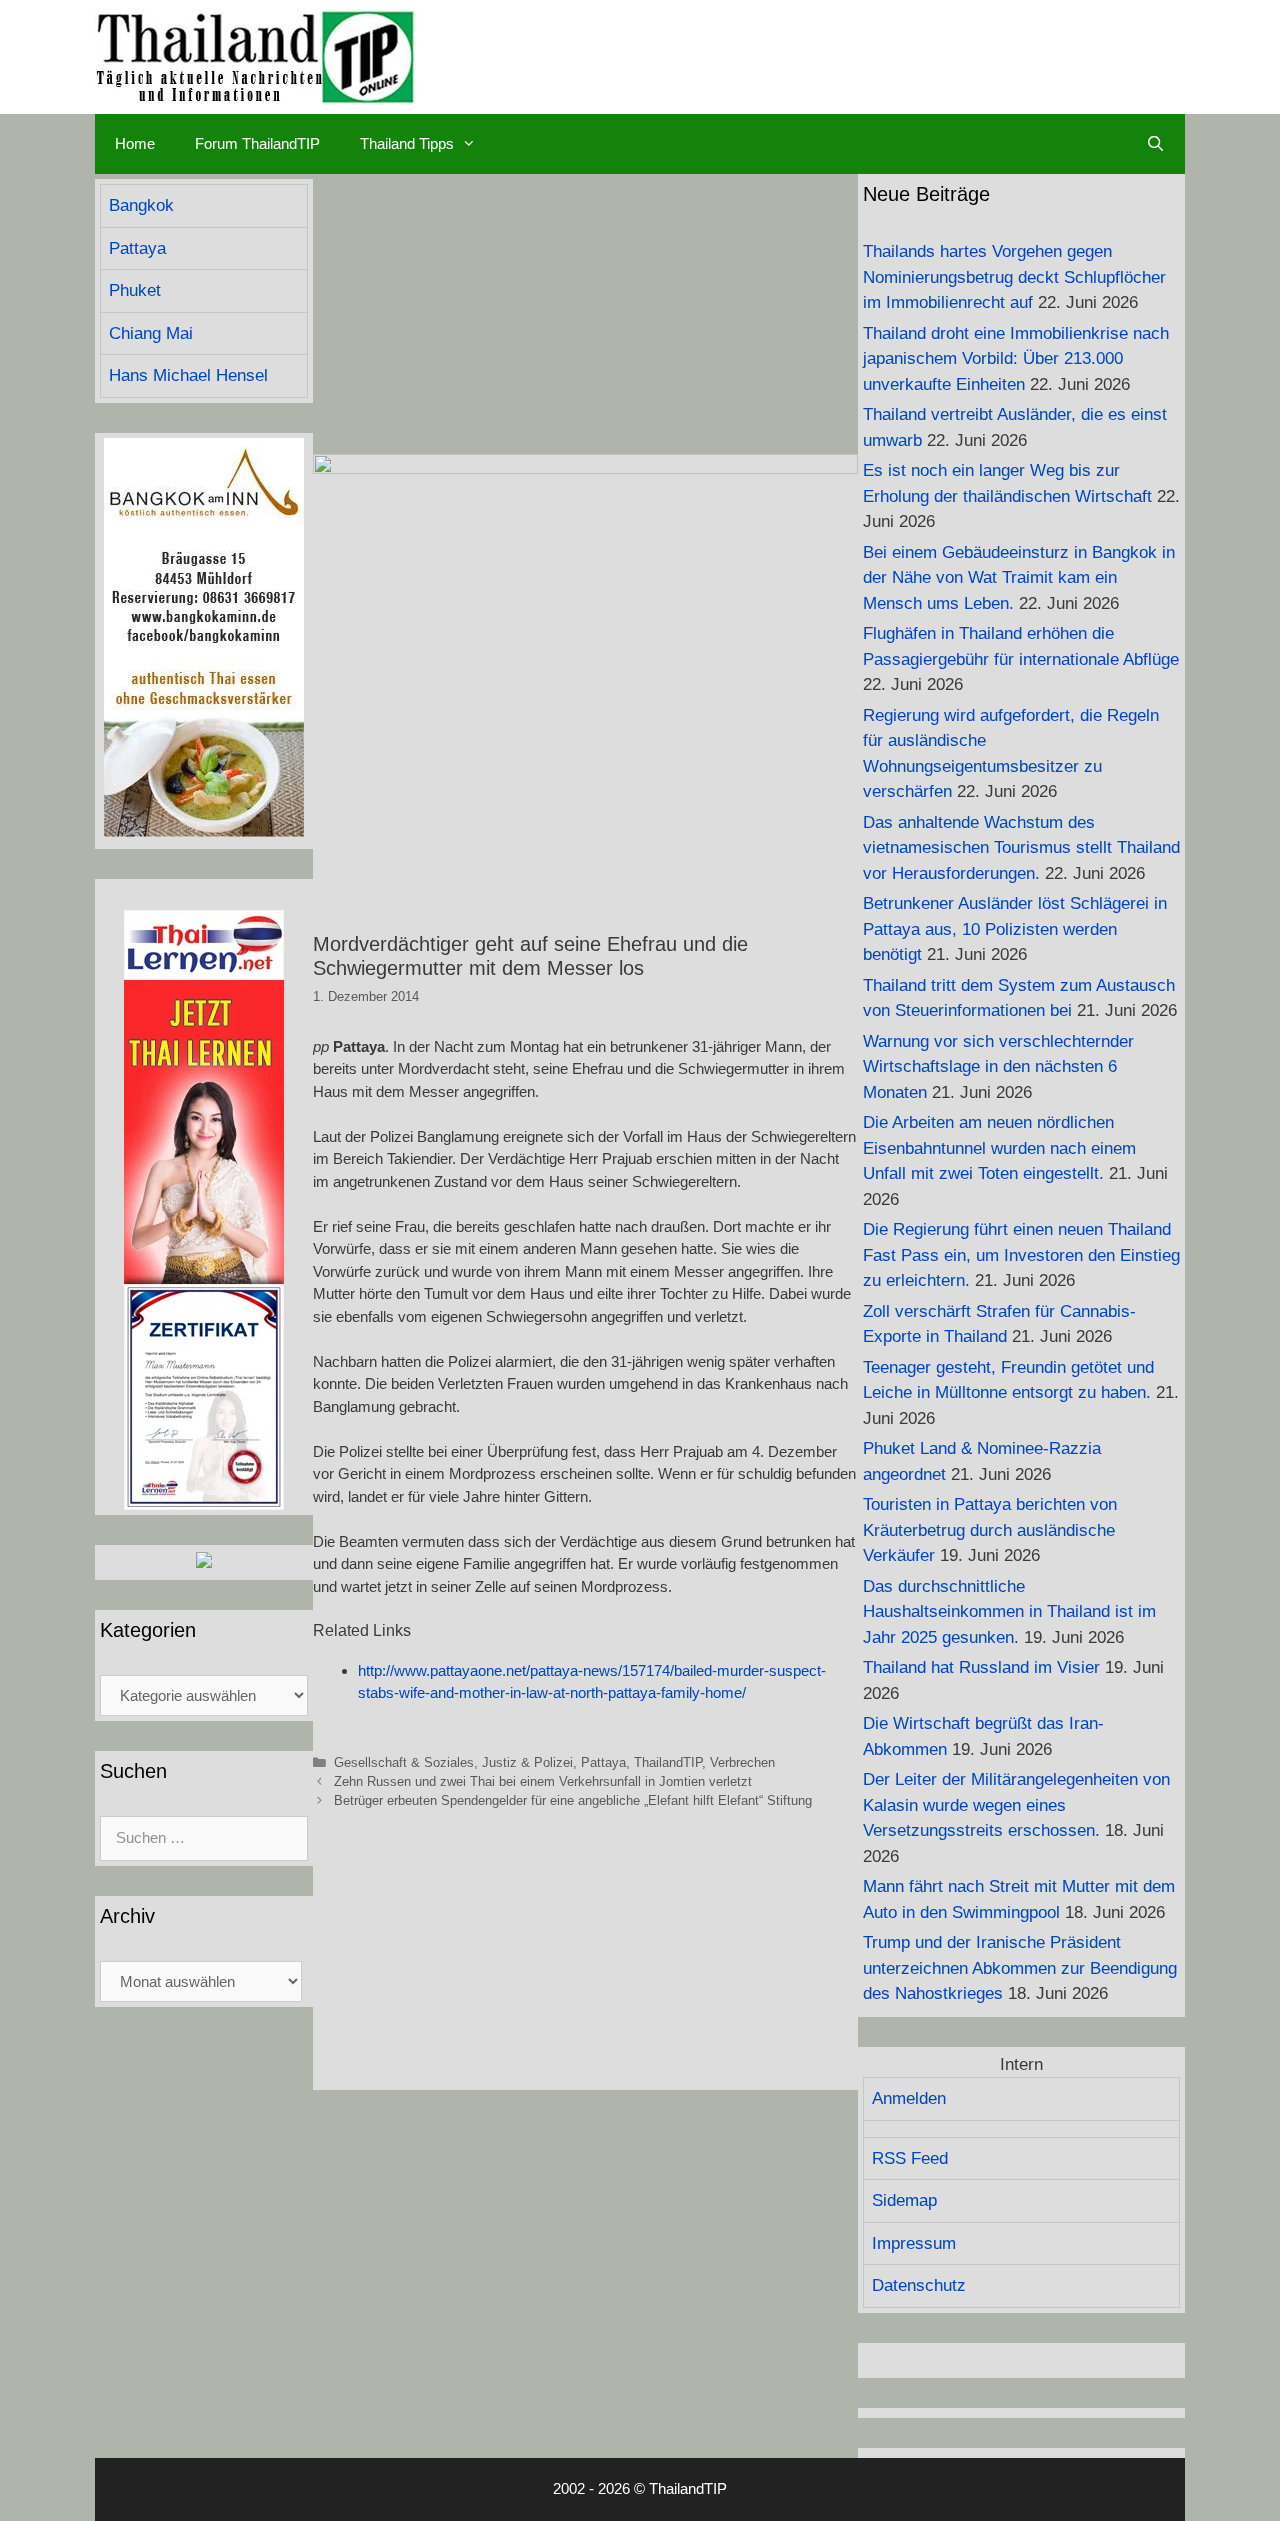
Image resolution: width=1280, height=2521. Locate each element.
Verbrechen (742, 1762)
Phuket (135, 290)
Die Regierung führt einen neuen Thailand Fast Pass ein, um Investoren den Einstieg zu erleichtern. (1021, 1255)
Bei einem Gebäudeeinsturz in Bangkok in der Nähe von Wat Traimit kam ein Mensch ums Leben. (1019, 578)
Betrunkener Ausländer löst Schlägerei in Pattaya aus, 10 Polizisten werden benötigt (1015, 929)
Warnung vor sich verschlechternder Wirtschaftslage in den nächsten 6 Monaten (998, 1067)
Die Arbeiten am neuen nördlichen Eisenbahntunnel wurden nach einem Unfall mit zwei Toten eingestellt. (999, 1148)
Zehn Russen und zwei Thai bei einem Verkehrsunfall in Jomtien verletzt (543, 1781)
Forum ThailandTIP (257, 143)
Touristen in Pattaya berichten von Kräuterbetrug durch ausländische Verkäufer (990, 1530)
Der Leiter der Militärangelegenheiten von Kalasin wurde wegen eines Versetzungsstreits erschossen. (1016, 1805)
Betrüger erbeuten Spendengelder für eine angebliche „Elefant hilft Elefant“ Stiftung (573, 1800)
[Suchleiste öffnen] (1155, 144)
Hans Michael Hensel (188, 375)
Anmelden (909, 2098)
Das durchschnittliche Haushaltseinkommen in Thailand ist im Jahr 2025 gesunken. (1009, 1612)
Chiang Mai (151, 333)
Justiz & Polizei (527, 1762)
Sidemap (904, 2200)
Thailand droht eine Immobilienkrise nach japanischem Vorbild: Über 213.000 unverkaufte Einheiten (1016, 359)
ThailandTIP (668, 1762)
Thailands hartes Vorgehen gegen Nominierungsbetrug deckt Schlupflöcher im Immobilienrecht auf (1014, 277)
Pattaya (603, 1762)
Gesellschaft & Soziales (404, 1762)
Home (135, 143)
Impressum (914, 2243)
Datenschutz (919, 2285)
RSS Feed (910, 2158)
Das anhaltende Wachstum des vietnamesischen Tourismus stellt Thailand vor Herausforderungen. (1021, 848)
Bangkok (141, 205)
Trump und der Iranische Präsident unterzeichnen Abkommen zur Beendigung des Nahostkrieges (1020, 1968)
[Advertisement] (585, 314)
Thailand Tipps (407, 143)
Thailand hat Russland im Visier (981, 1667)
